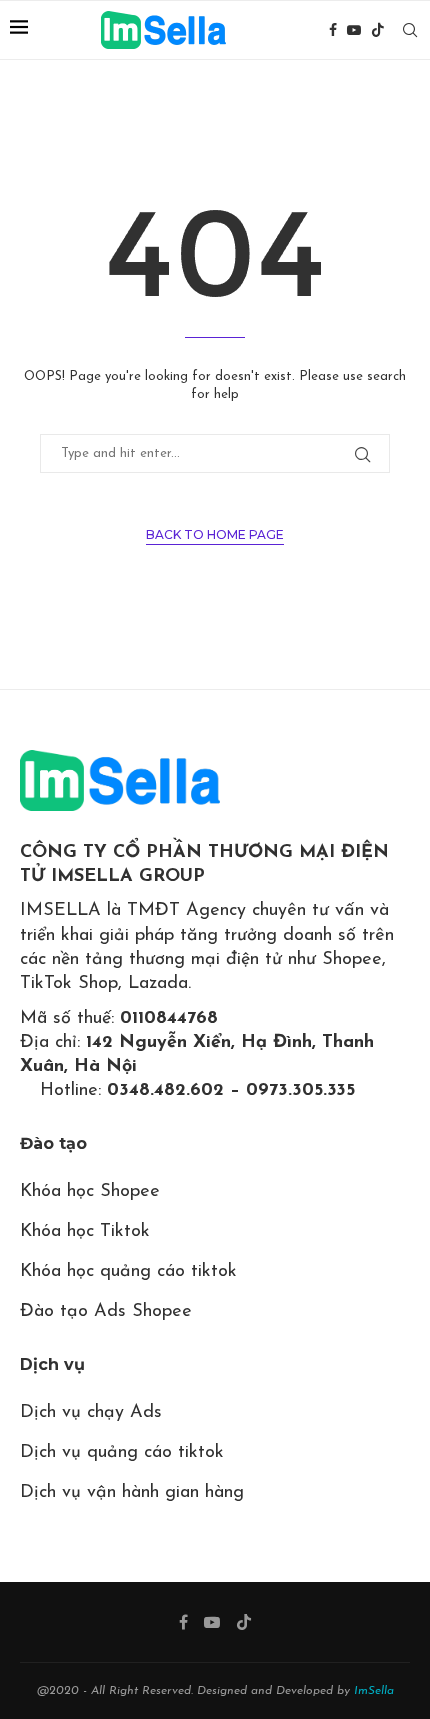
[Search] (410, 30)
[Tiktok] (378, 30)
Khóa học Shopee (90, 1192)
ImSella (374, 1691)
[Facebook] (333, 30)
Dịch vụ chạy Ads (91, 1413)
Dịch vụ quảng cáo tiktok (122, 1453)
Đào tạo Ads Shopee (106, 1312)
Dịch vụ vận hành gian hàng (132, 1493)
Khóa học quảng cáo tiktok (128, 1272)
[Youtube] (354, 30)
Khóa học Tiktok (85, 1232)
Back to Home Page (215, 534)
